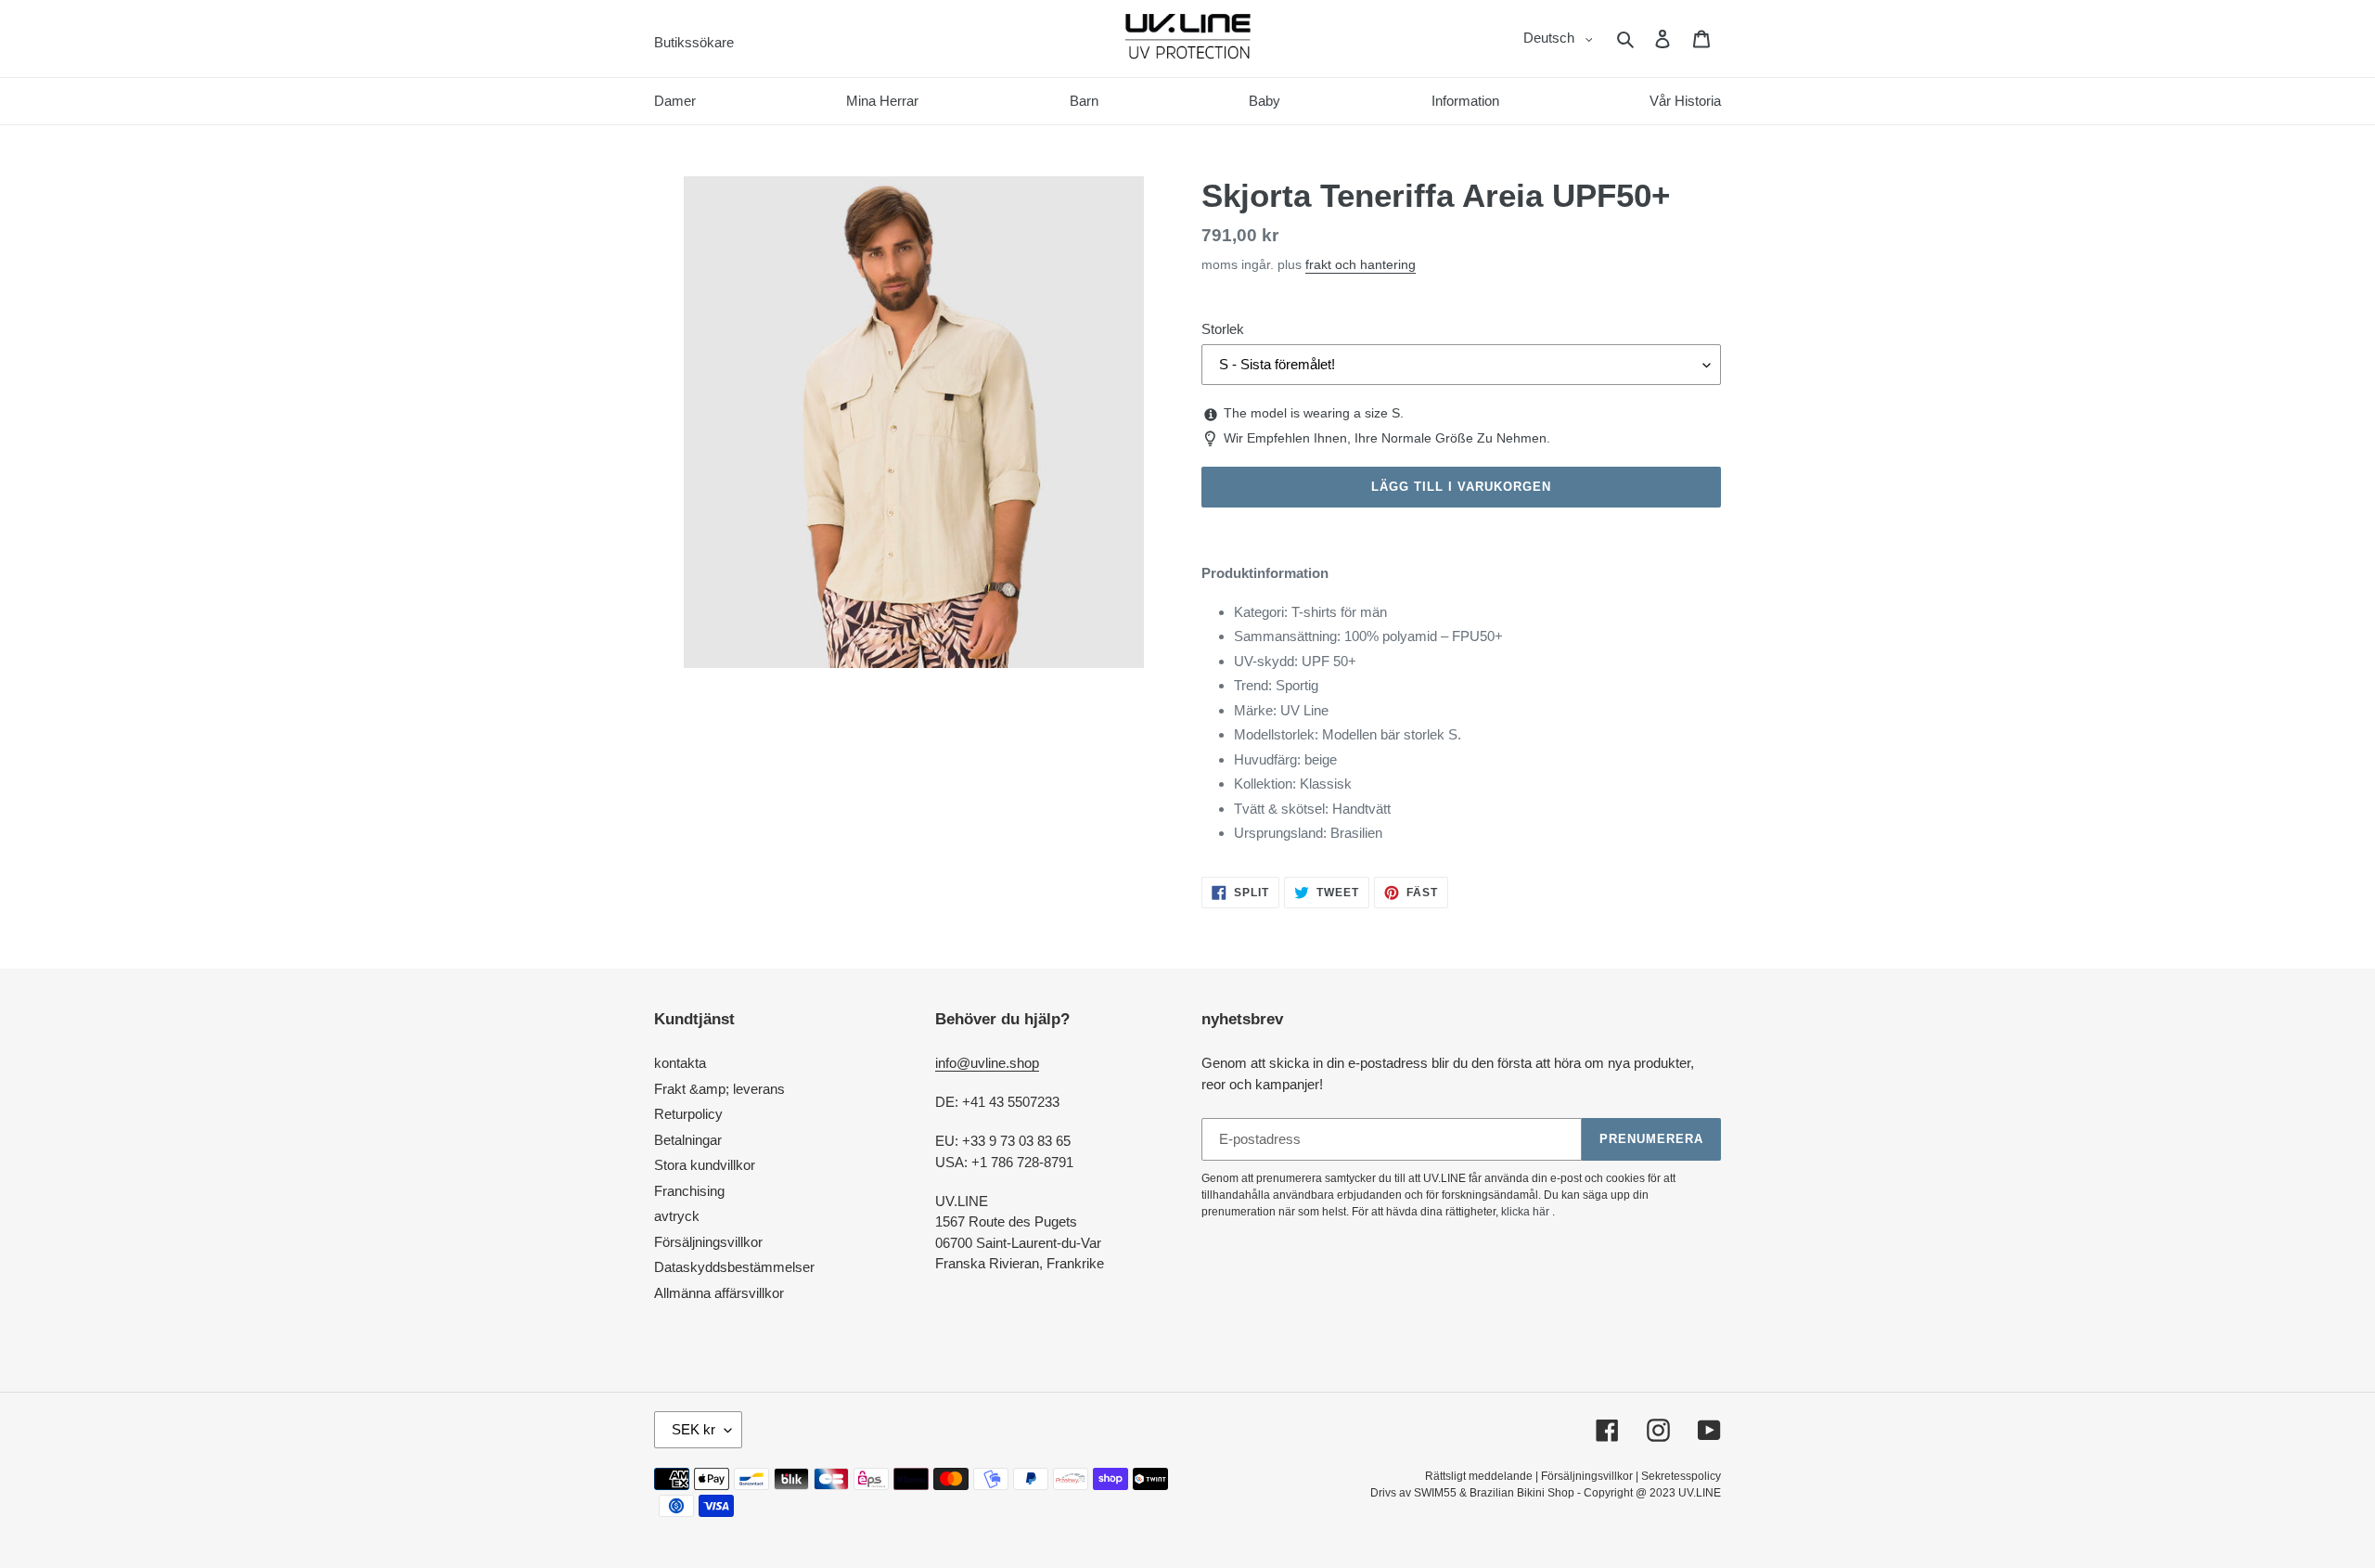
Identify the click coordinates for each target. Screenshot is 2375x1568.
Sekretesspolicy (1681, 1476)
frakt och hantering (1361, 264)
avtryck (677, 1216)
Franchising (689, 1191)
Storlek (1223, 329)
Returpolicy (688, 1114)
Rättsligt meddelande (1479, 1476)
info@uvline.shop (987, 1063)
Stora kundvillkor (705, 1165)
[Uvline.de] (1188, 39)
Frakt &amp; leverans (719, 1089)
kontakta (680, 1063)
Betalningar (688, 1140)
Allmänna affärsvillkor (719, 1293)
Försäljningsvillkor (708, 1242)
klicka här (1525, 1212)
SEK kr (693, 1429)
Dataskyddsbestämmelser (734, 1267)
